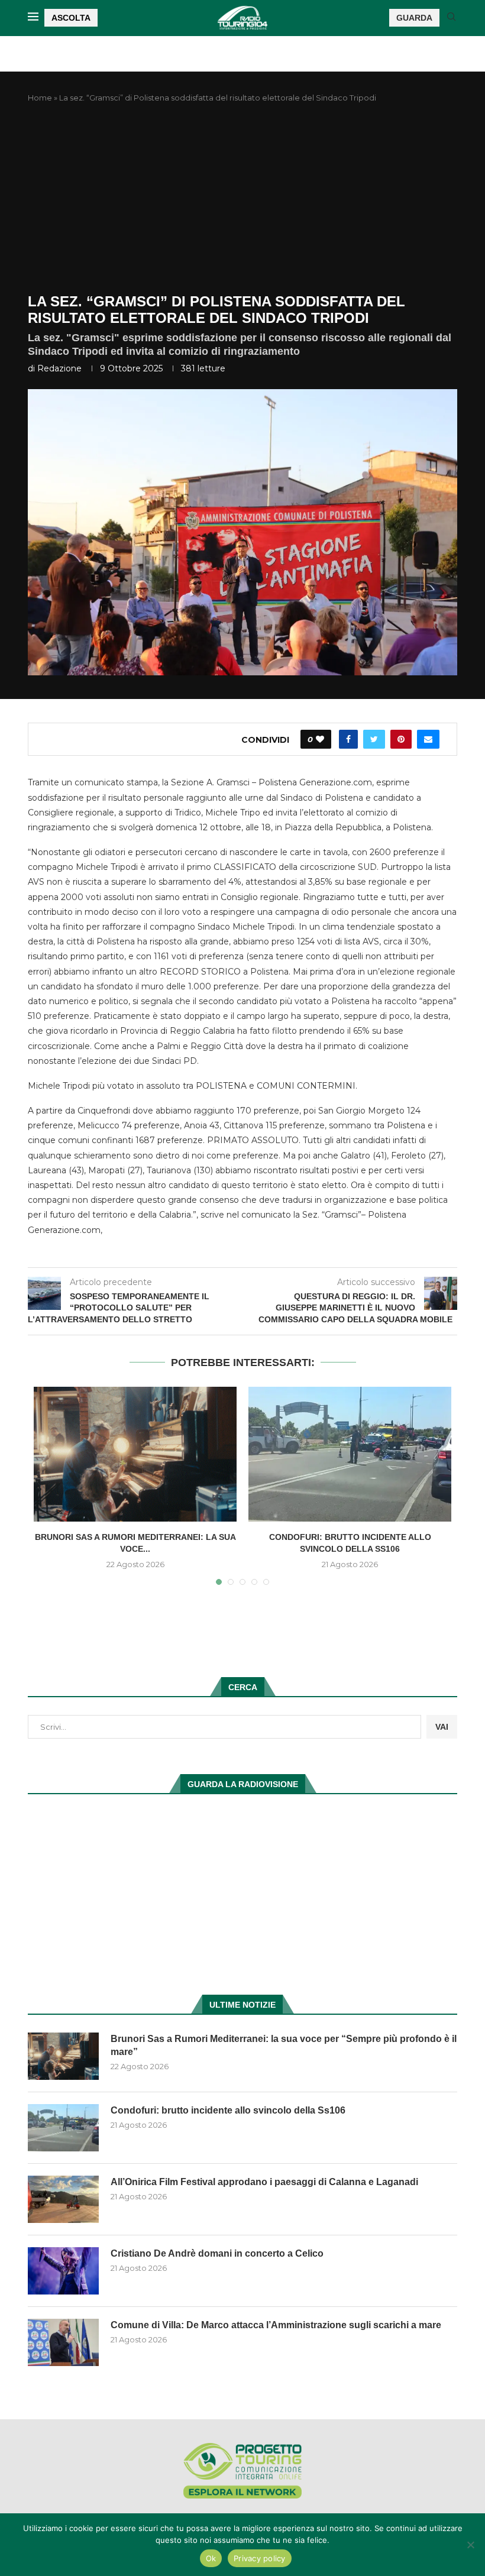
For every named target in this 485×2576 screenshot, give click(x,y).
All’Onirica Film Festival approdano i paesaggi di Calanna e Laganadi (264, 2182)
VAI (442, 1727)
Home (40, 98)
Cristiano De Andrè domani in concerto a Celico (217, 2253)
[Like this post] (320, 739)
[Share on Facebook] (348, 739)
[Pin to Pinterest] (401, 739)
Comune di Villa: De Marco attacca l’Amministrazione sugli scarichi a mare (276, 2325)
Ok (211, 2558)
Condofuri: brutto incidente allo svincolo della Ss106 (228, 2110)
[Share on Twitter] (374, 739)
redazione (59, 368)
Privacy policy (260, 2558)
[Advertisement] (242, 199)
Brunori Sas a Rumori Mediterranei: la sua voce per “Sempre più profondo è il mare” (284, 2045)
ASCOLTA (71, 18)
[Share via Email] (428, 739)
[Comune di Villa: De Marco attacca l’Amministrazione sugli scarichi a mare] (63, 2342)
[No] (470, 2545)
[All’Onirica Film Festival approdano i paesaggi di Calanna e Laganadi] (63, 2199)
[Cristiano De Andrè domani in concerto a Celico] (63, 2271)
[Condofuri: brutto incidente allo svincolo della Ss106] (350, 1454)
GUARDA (414, 18)
